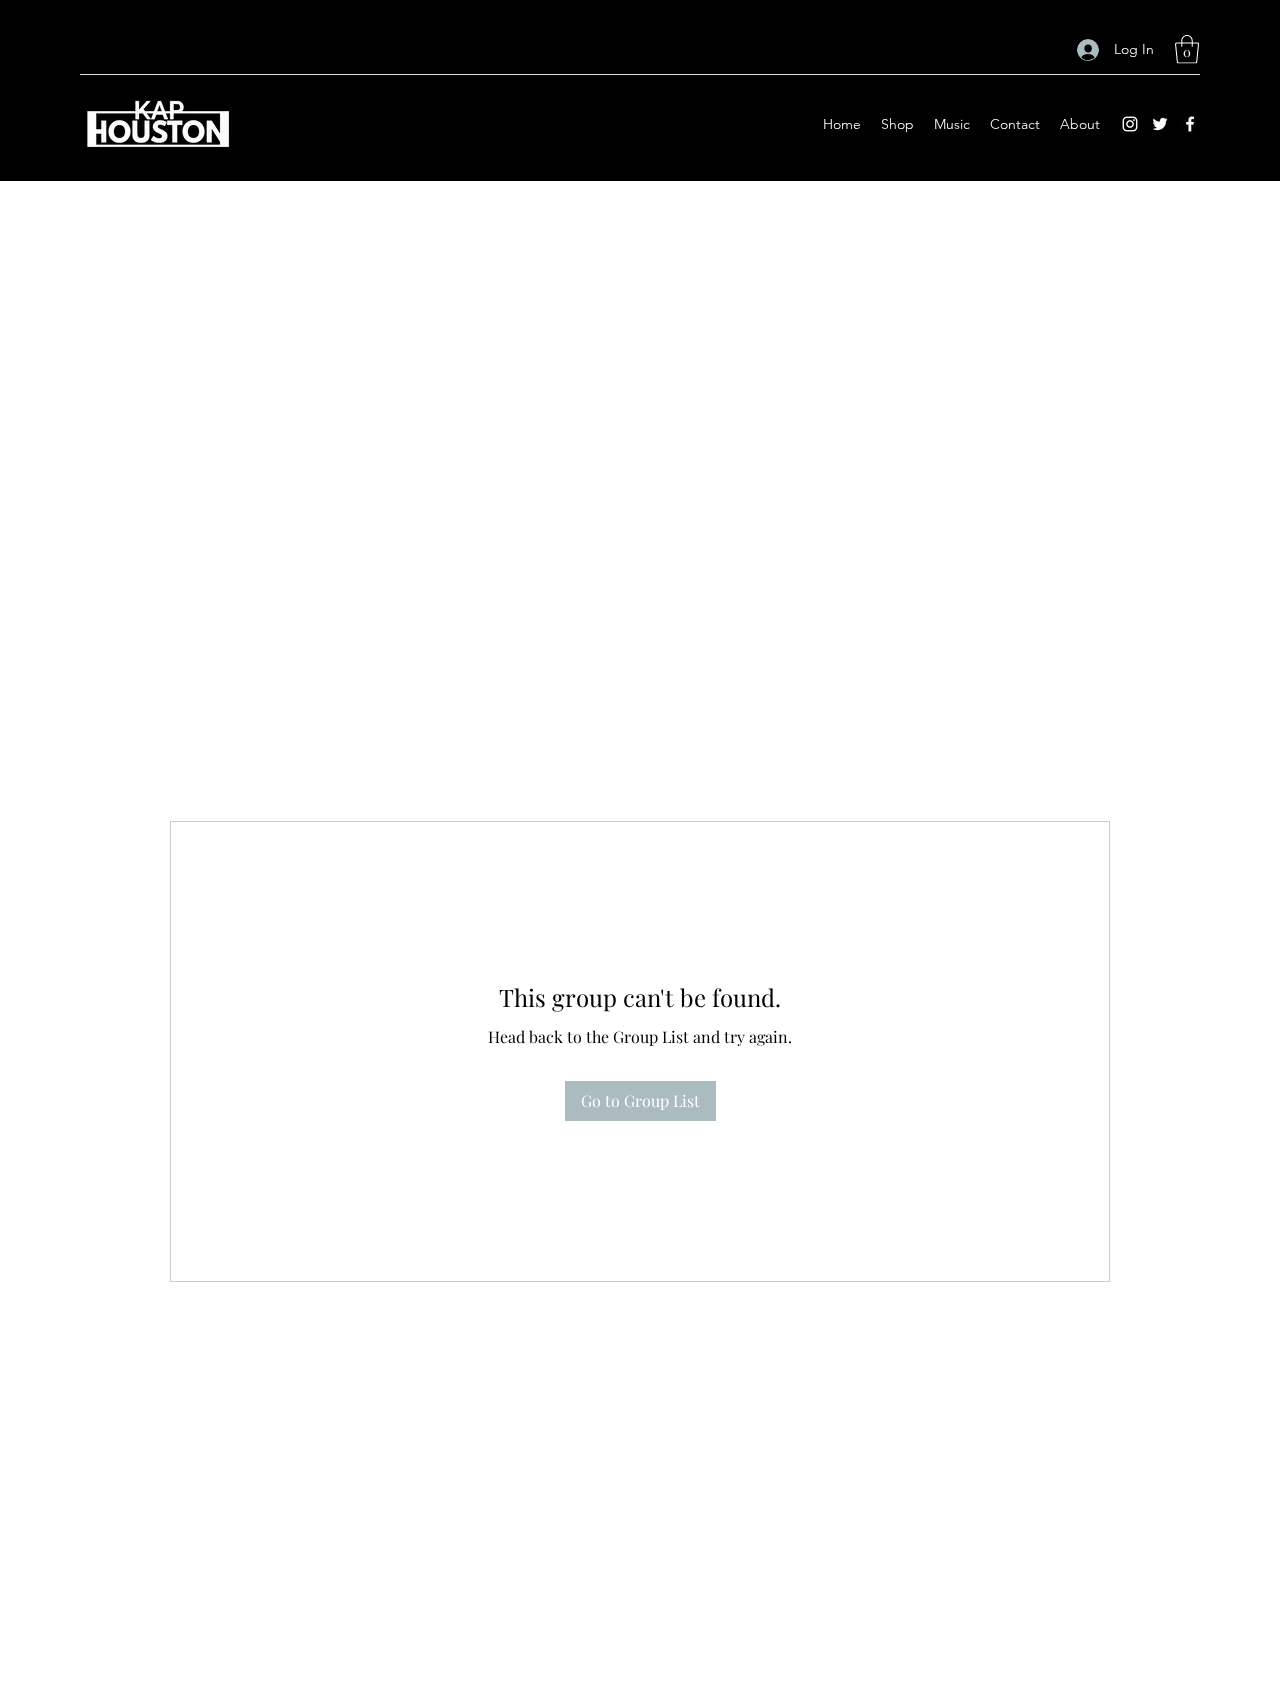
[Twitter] (1160, 124)
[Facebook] (1190, 124)
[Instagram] (1130, 124)
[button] (1187, 49)
